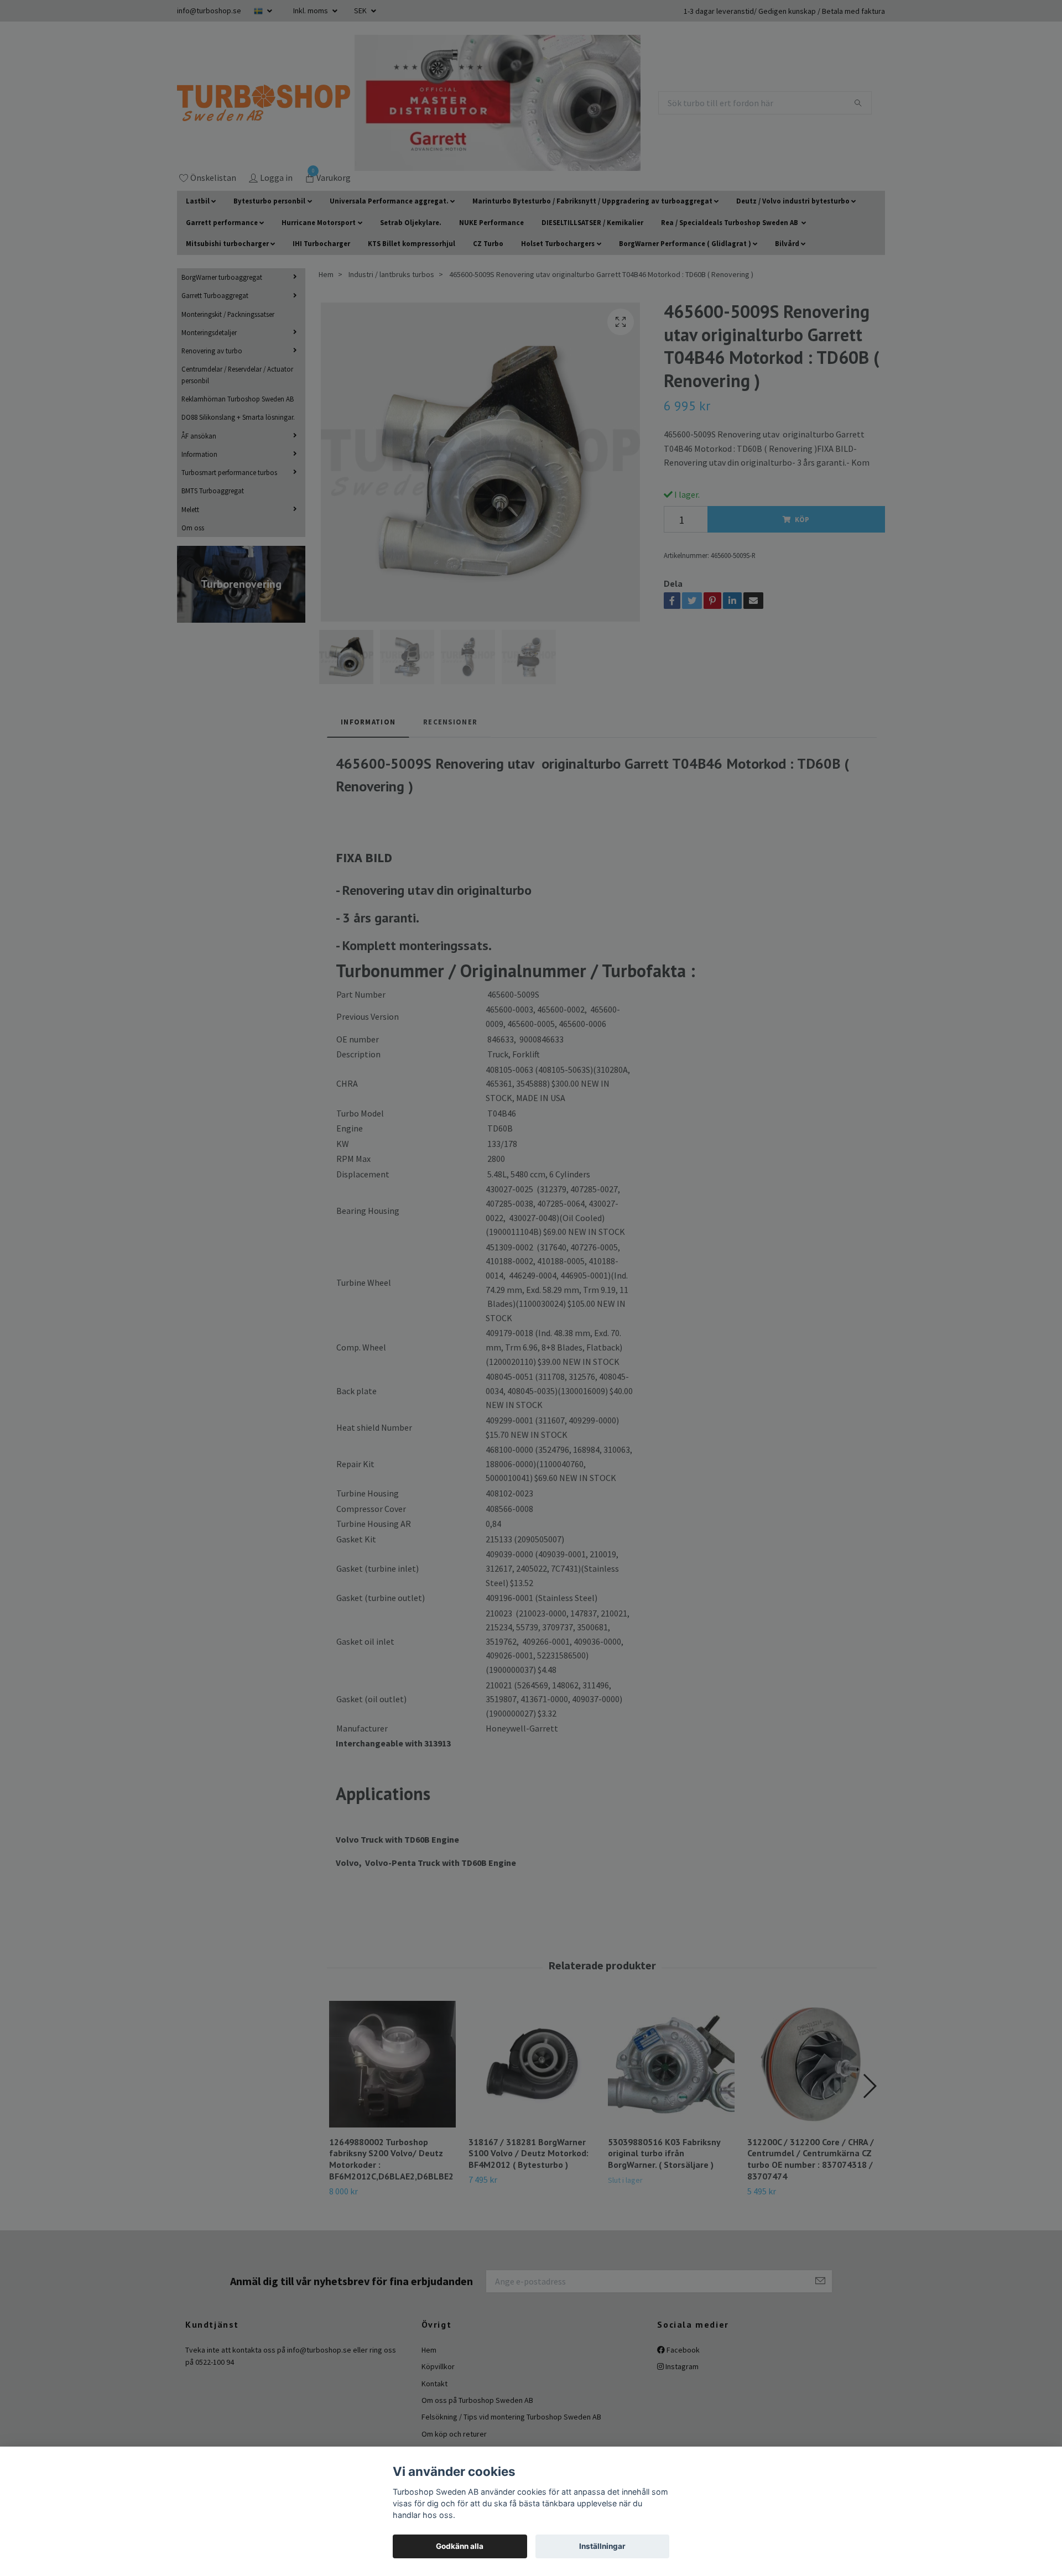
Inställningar (602, 2546)
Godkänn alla (460, 2546)
